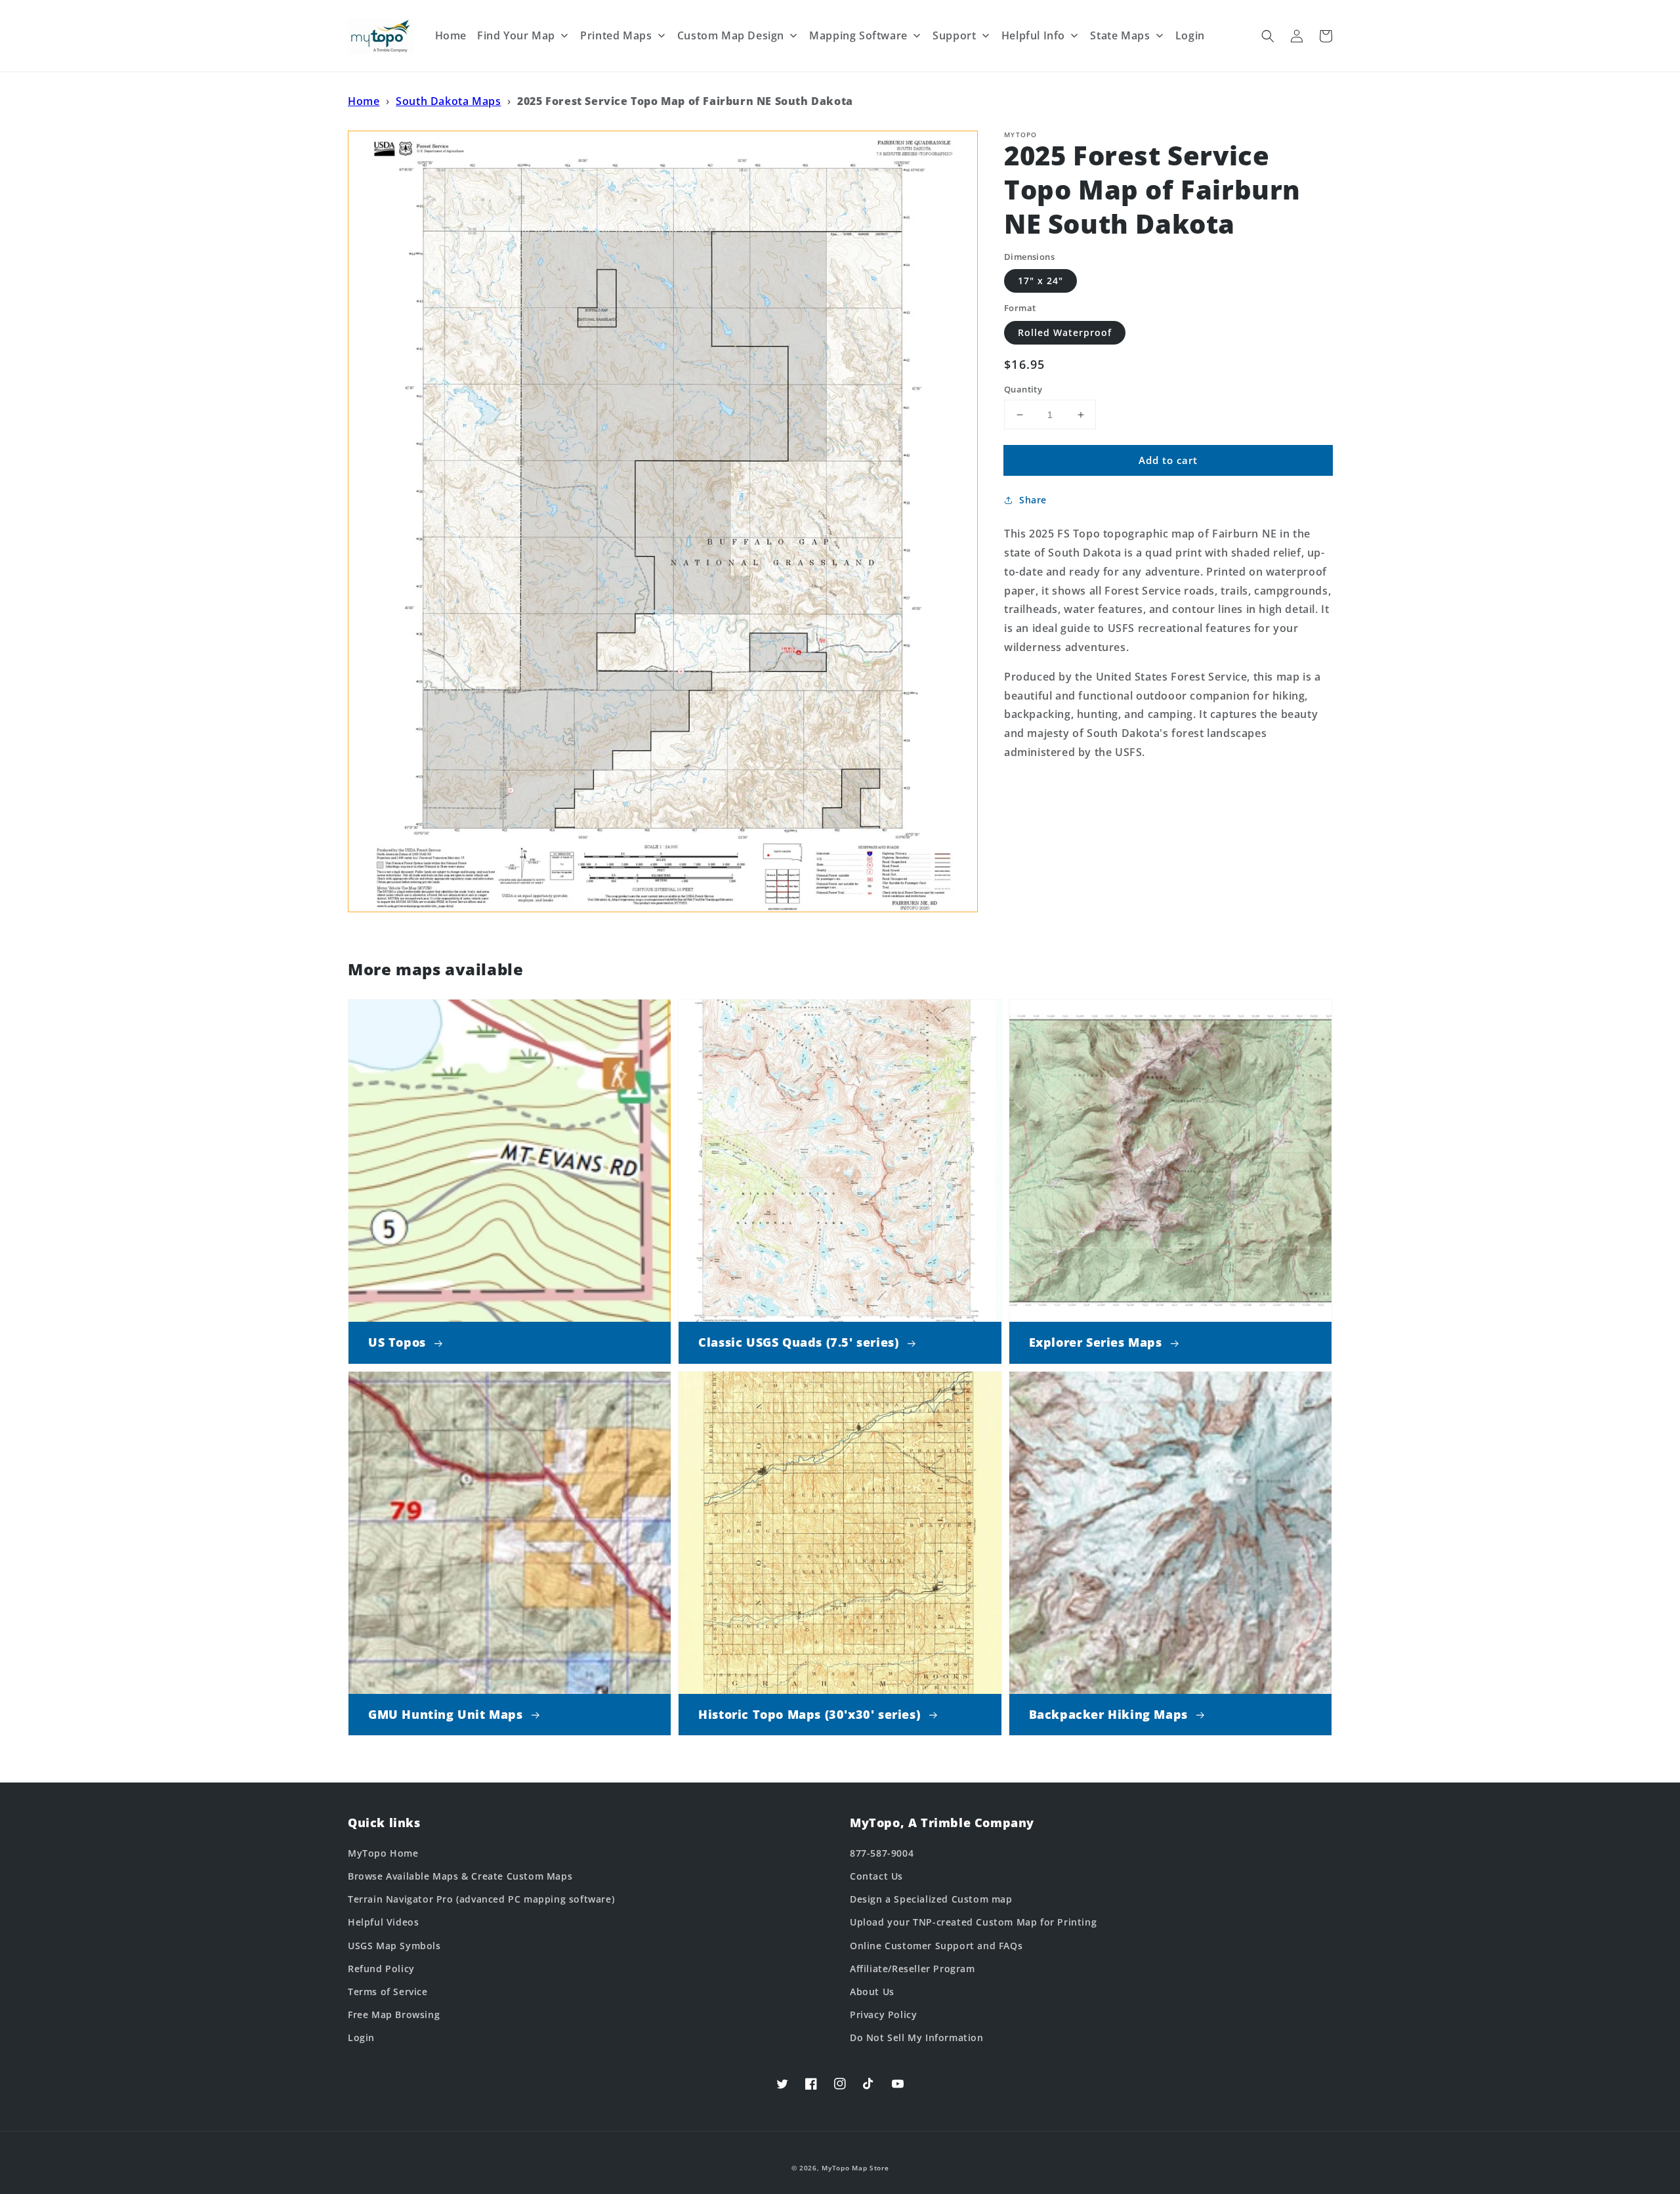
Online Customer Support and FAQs (936, 1946)
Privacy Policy (883, 2015)
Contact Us (876, 1876)
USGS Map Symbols (394, 1946)
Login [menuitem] (1190, 35)
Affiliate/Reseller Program (913, 1969)
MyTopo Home (383, 1853)
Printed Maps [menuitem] (616, 35)
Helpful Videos (383, 1922)
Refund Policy (381, 1969)
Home (364, 101)
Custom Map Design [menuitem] (731, 35)
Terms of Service (388, 1992)
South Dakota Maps (448, 101)
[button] (1268, 36)
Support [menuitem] (954, 35)
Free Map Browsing (394, 2015)
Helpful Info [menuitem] (1033, 35)
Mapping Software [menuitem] (858, 35)
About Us (872, 1992)
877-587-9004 (882, 1853)
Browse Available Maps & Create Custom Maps (460, 1876)
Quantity (1023, 389)
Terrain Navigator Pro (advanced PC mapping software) (481, 1899)
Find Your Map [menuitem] (516, 35)
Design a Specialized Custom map (931, 1899)
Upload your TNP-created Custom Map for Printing (973, 1922)
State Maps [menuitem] (1120, 35)
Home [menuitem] (451, 35)
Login (361, 2037)
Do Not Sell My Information (917, 2037)
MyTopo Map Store (855, 2168)
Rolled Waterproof (1065, 332)
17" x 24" (1040, 281)
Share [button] (1033, 500)
